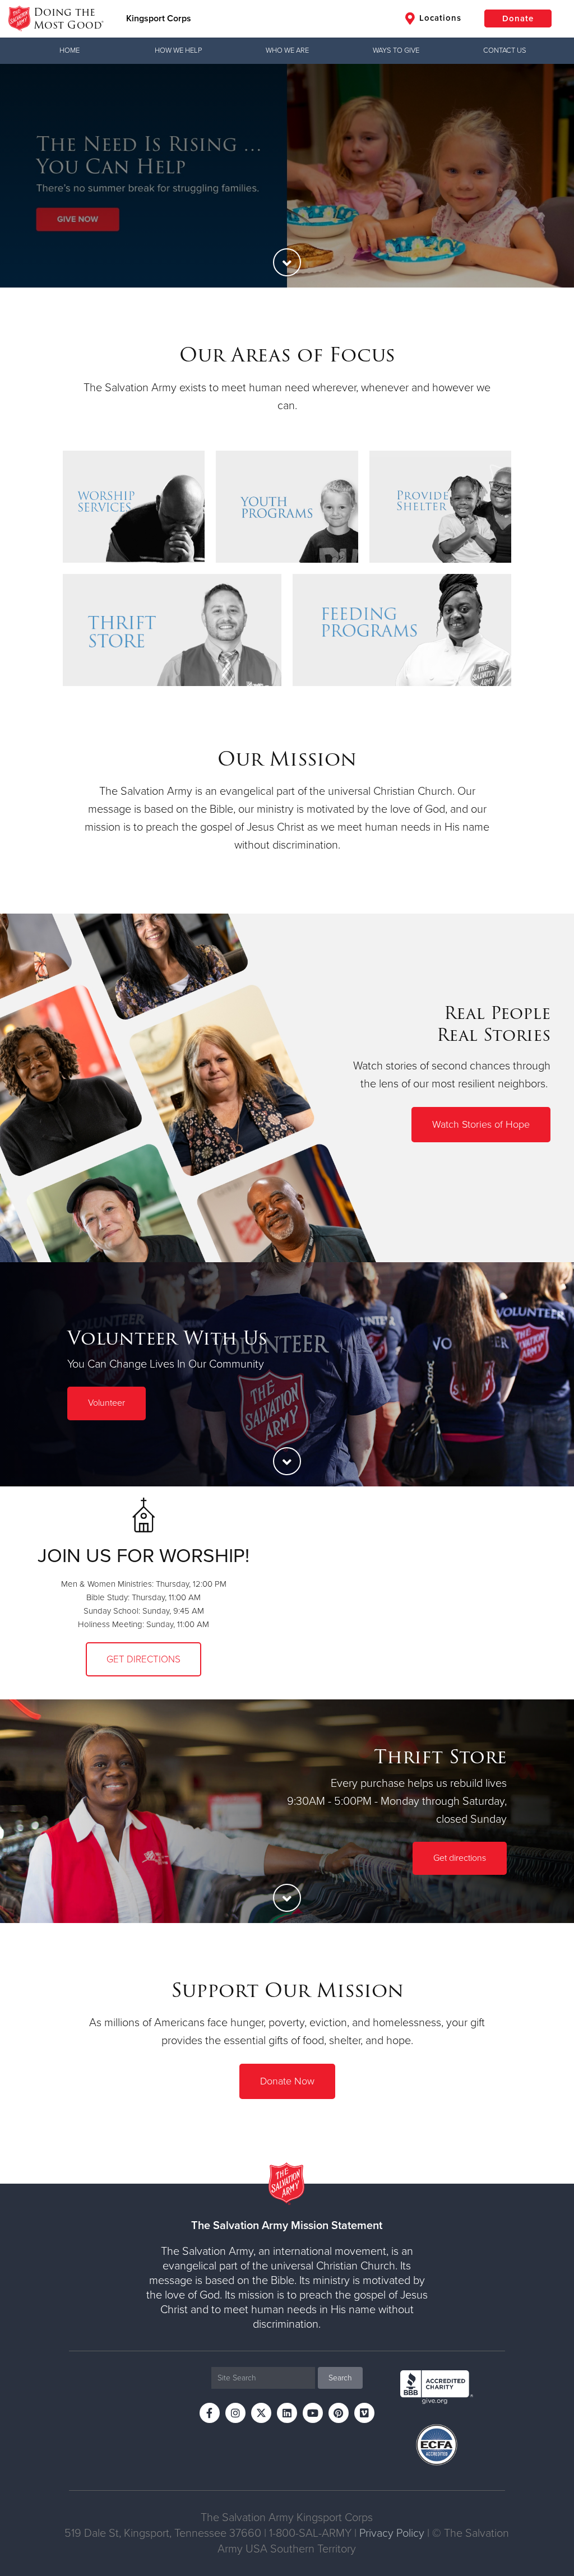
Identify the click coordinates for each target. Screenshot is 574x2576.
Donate (518, 18)
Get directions (460, 1858)
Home (70, 50)
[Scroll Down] (287, 262)
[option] (287, 176)
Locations (439, 18)
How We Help (178, 50)
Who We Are (287, 50)
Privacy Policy (392, 2533)
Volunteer (107, 1403)
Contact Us (505, 50)
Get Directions (143, 1659)
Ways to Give (396, 50)
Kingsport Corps (159, 18)
